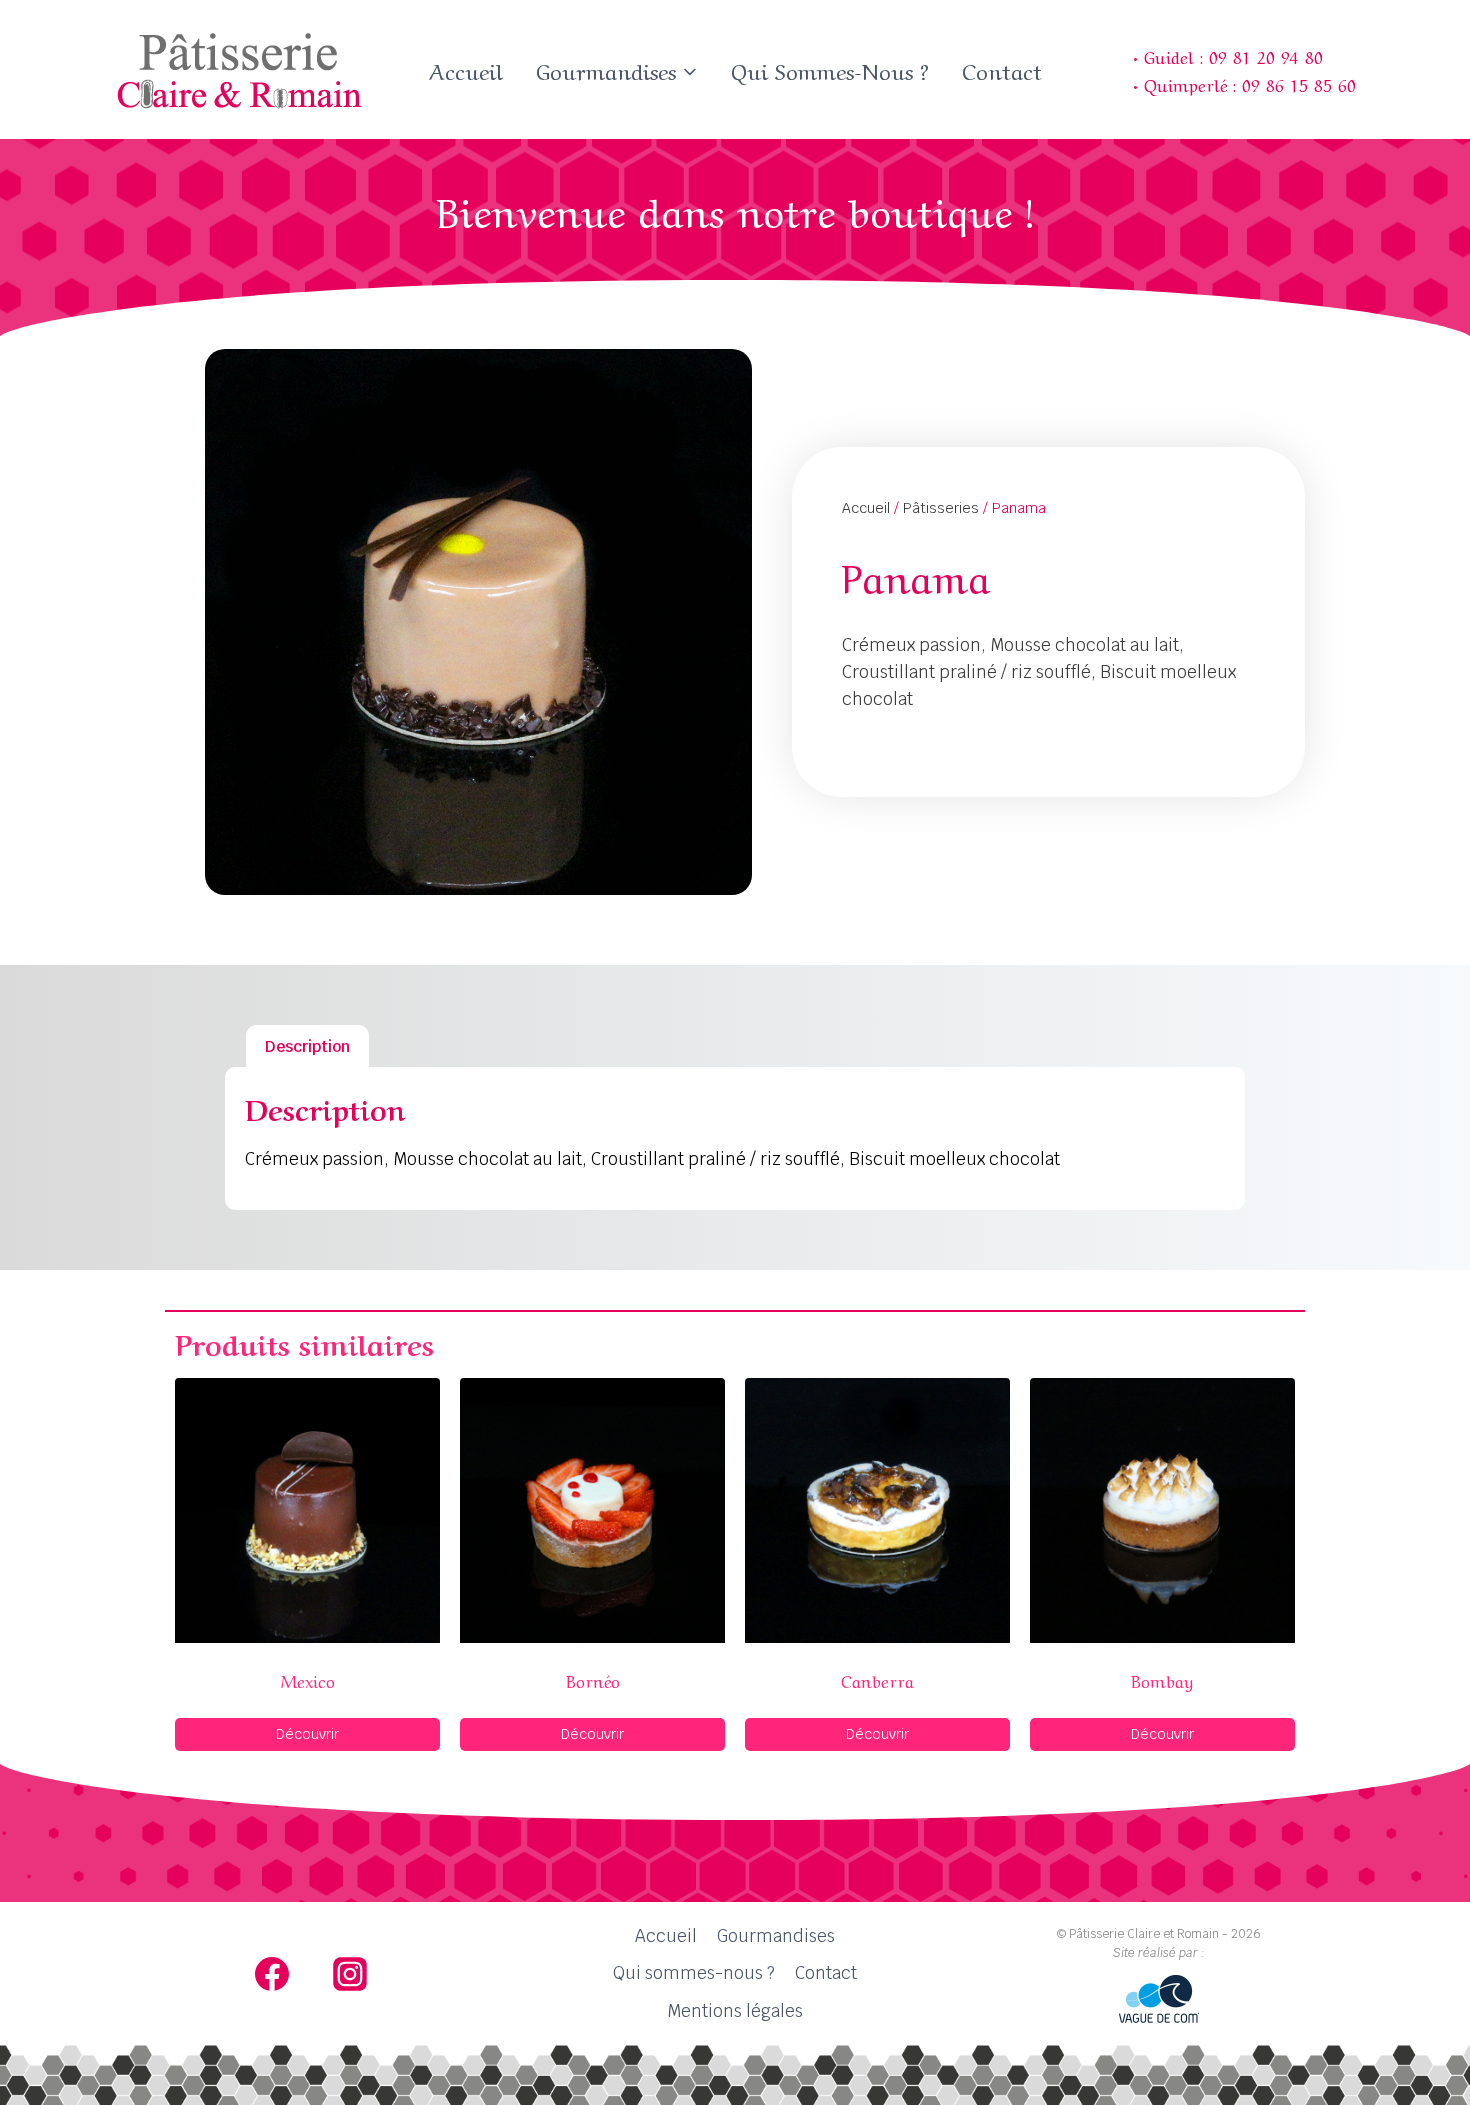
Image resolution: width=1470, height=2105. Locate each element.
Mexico (308, 1679)
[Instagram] (350, 1974)
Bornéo (593, 1679)
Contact (1002, 69)
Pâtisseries (941, 508)
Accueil (466, 69)
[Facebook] (272, 1974)
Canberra (877, 1679)
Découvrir (307, 1734)
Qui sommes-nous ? (830, 69)
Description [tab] (307, 1046)
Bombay (1162, 1679)
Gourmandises (776, 1936)
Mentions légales (735, 2011)
